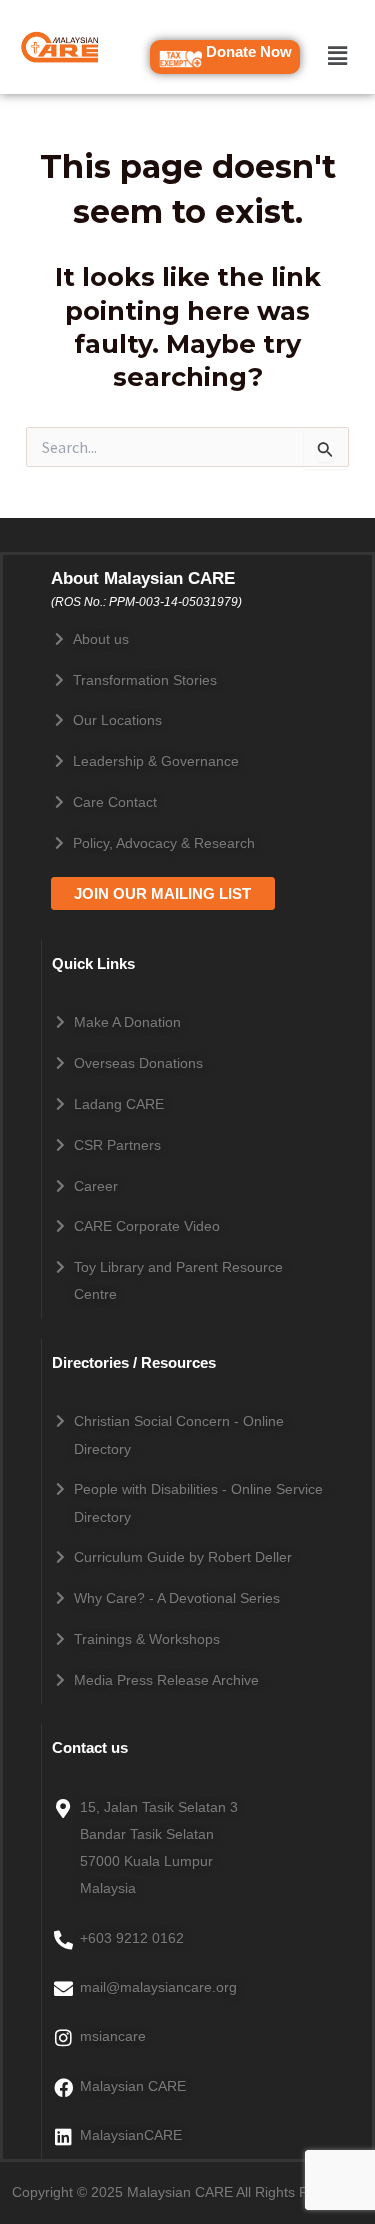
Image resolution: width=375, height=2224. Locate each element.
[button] (337, 55)
